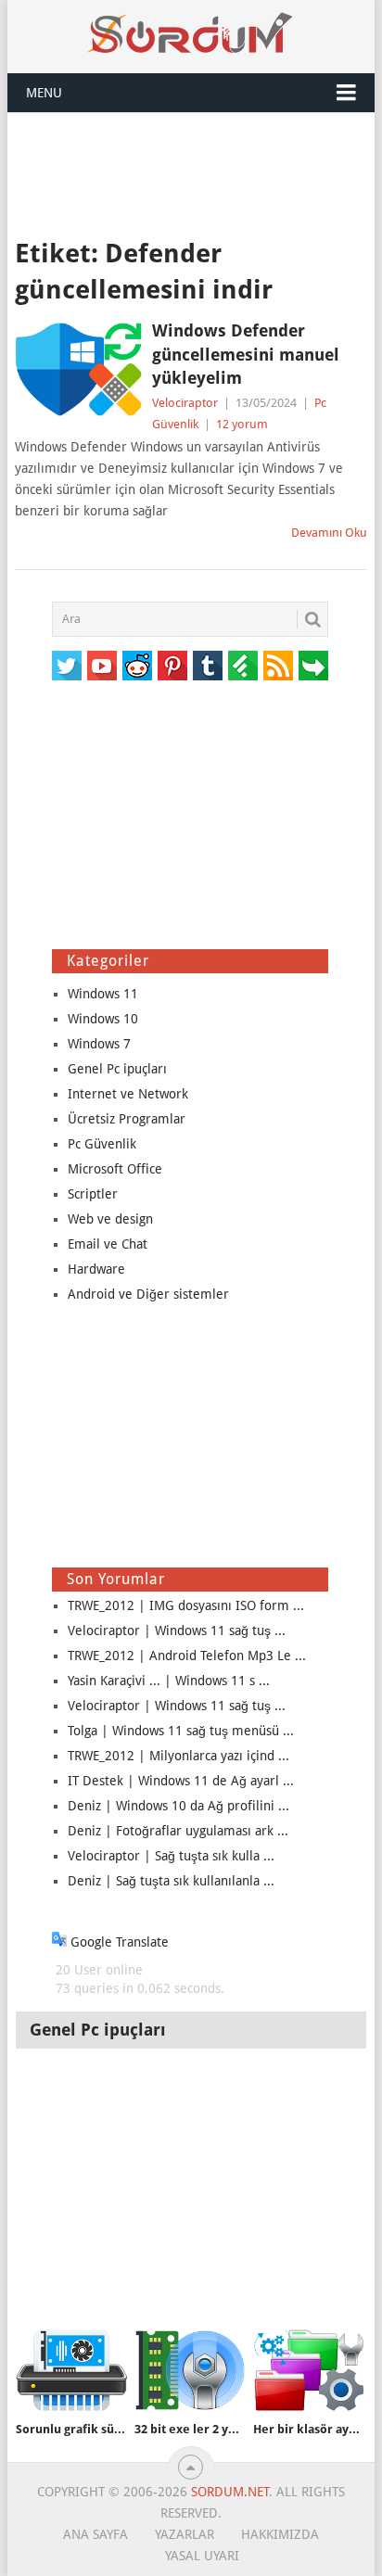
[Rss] (278, 666)
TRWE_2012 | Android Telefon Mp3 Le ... (187, 1656)
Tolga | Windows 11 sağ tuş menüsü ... (181, 1731)
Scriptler (93, 1194)
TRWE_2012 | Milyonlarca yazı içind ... (178, 1756)
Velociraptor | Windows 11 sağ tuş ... (177, 1631)
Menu (44, 93)
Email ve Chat (108, 1244)
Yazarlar (185, 2534)
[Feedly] (243, 666)
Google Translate (118, 1942)
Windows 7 (99, 1044)
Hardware (96, 1269)
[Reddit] (137, 666)
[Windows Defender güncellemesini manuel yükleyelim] (78, 369)
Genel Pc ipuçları (117, 1069)
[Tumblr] (208, 666)
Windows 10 (103, 1019)
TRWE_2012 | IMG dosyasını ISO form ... (186, 1605)
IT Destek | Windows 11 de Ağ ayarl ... (181, 1781)
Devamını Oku (329, 533)
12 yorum (242, 424)
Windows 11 (103, 994)
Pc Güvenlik (102, 1144)
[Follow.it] (313, 666)
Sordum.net (230, 2492)
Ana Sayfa (95, 2534)
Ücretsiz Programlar (127, 1119)
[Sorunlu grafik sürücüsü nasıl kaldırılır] (71, 2371)
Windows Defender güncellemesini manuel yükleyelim (246, 354)
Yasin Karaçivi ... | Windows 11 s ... (169, 1681)
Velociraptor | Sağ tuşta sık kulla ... (171, 1856)
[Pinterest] (172, 666)
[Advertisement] (191, 173)
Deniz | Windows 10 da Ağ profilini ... (178, 1806)
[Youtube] (102, 666)
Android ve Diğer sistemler (148, 1294)
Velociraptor (185, 403)
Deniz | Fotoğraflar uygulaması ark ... (178, 1831)
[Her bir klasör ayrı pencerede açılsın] (309, 2371)
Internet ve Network (128, 1094)
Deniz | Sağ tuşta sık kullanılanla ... (171, 1881)
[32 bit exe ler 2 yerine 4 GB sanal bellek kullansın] (190, 2371)
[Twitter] (67, 666)
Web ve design (110, 1219)
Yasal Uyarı (202, 2556)
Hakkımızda (280, 2534)
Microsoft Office (115, 1169)
